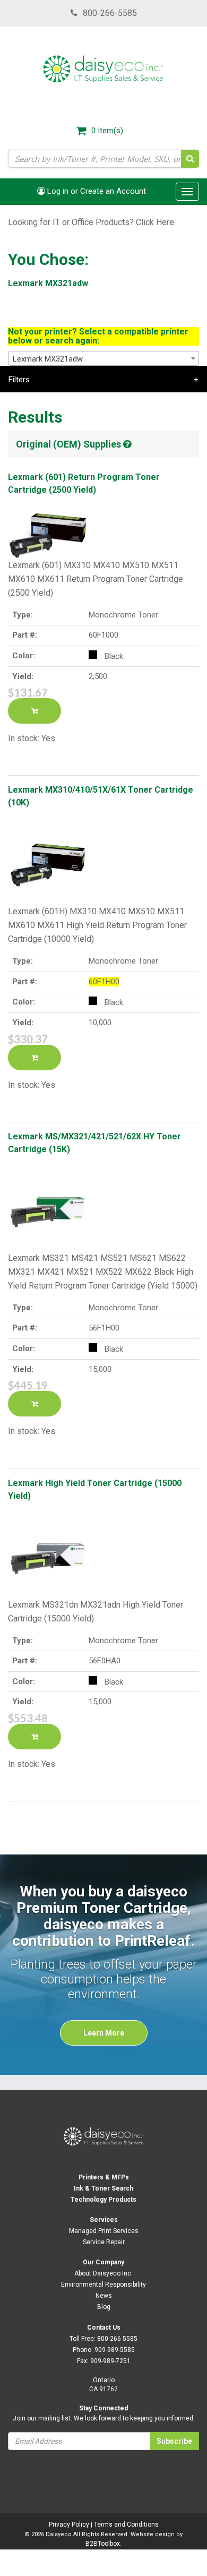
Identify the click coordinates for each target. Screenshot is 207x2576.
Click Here (155, 222)
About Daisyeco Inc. (103, 2273)
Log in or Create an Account (96, 191)
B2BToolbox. (103, 2544)
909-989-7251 (110, 2361)
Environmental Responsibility (103, 2285)
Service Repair (104, 2242)
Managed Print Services (104, 2231)
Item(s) (107, 131)
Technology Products (103, 2200)
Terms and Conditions (126, 2525)
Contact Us (104, 2328)
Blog (104, 2307)
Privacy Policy (69, 2525)
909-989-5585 (115, 2350)
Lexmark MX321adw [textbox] (48, 359)
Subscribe (174, 2441)
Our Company (103, 2262)
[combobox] (103, 358)
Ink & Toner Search (103, 2188)
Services (104, 2220)
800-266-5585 (110, 13)
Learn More (104, 2033)
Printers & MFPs (104, 2177)
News (104, 2296)
